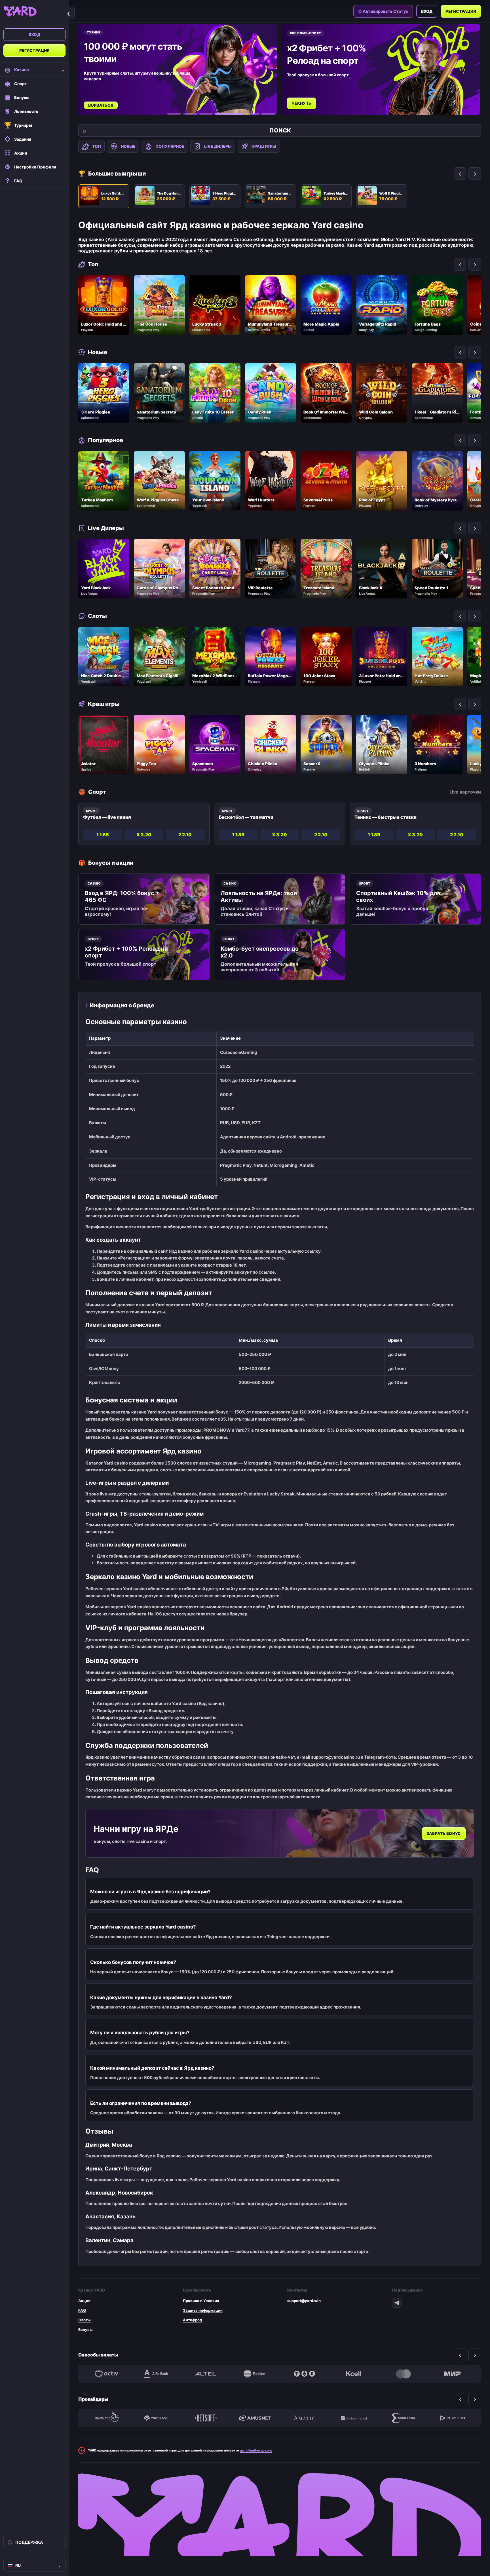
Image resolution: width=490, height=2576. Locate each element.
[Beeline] (255, 2374)
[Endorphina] (403, 2418)
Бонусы (85, 2330)
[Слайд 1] (174, 114)
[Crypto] (304, 2374)
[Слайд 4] (222, 114)
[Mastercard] (403, 2374)
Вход (34, 34)
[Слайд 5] (245, 114)
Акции (84, 2301)
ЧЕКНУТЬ (100, 103)
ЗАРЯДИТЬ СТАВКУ (313, 97)
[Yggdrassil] (156, 2418)
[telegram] (397, 2303)
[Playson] (453, 2418)
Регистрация (35, 50)
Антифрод (193, 2320)
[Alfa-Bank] (156, 2374)
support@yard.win (304, 2301)
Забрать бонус (444, 1833)
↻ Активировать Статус (383, 11)
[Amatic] (304, 2418)
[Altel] (206, 2374)
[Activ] (107, 2374)
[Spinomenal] (354, 2418)
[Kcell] (354, 2374)
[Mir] (453, 2374)
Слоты (85, 2320)
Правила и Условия (201, 2301)
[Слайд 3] (206, 114)
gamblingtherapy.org (256, 2450)
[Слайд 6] (268, 114)
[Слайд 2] (190, 114)
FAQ (82, 2310)
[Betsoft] (206, 2418)
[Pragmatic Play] (107, 2418)
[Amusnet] (255, 2418)
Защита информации (203, 2310)
